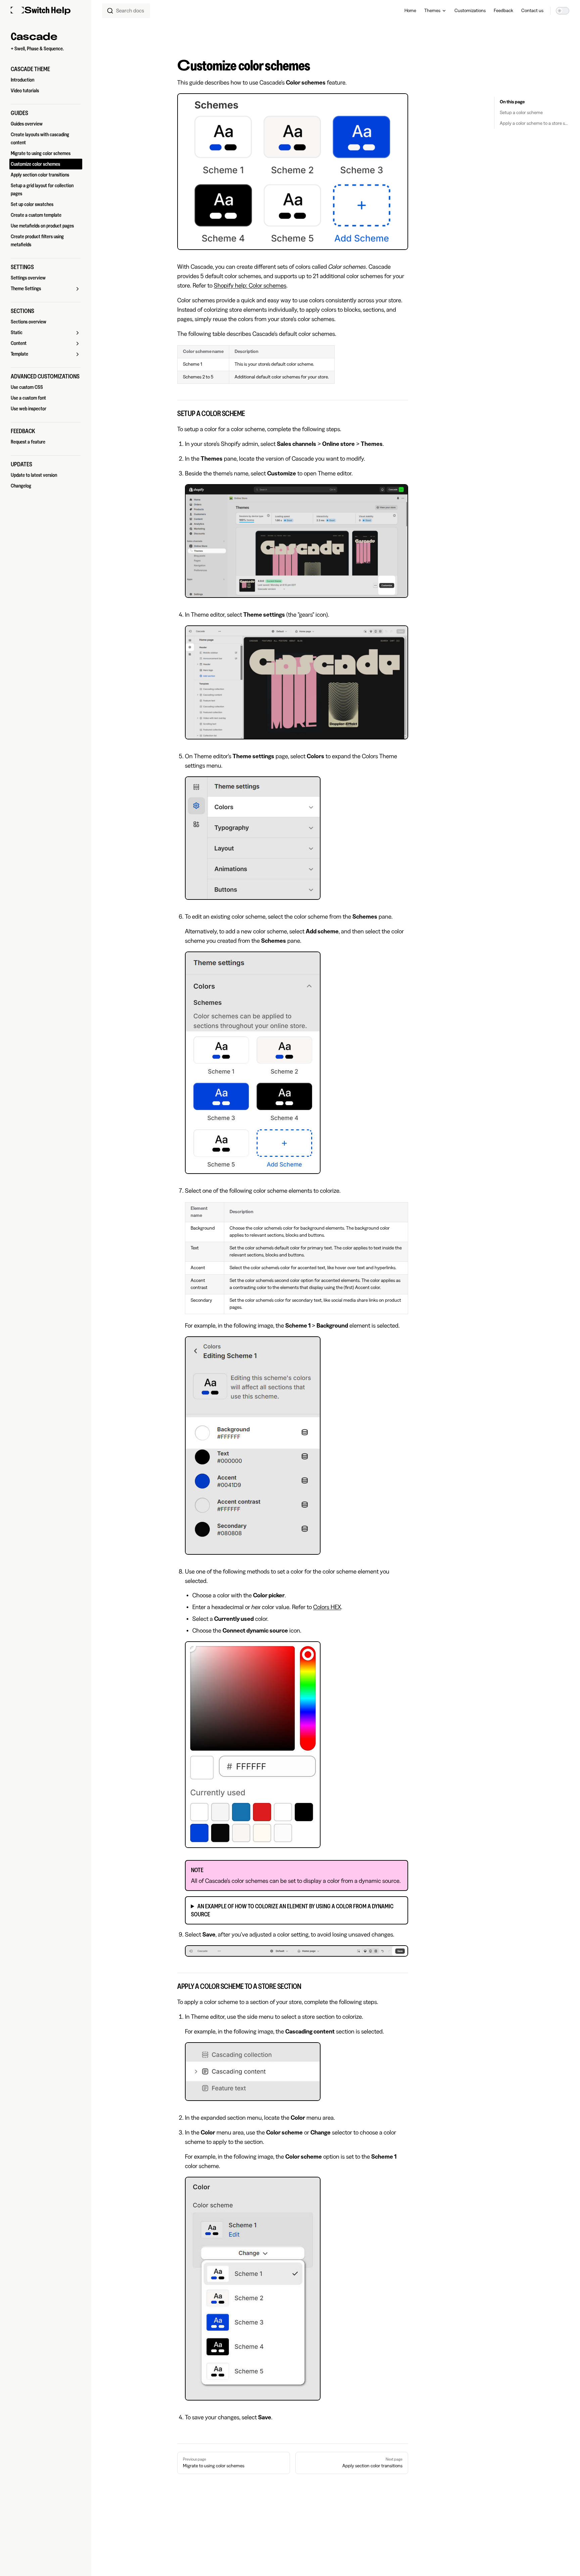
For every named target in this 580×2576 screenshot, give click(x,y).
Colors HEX (327, 1607)
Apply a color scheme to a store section (535, 123)
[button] (46, 69)
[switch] (563, 11)
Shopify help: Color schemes (250, 286)
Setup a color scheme (521, 113)
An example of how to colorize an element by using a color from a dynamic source (292, 1910)
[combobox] (126, 11)
